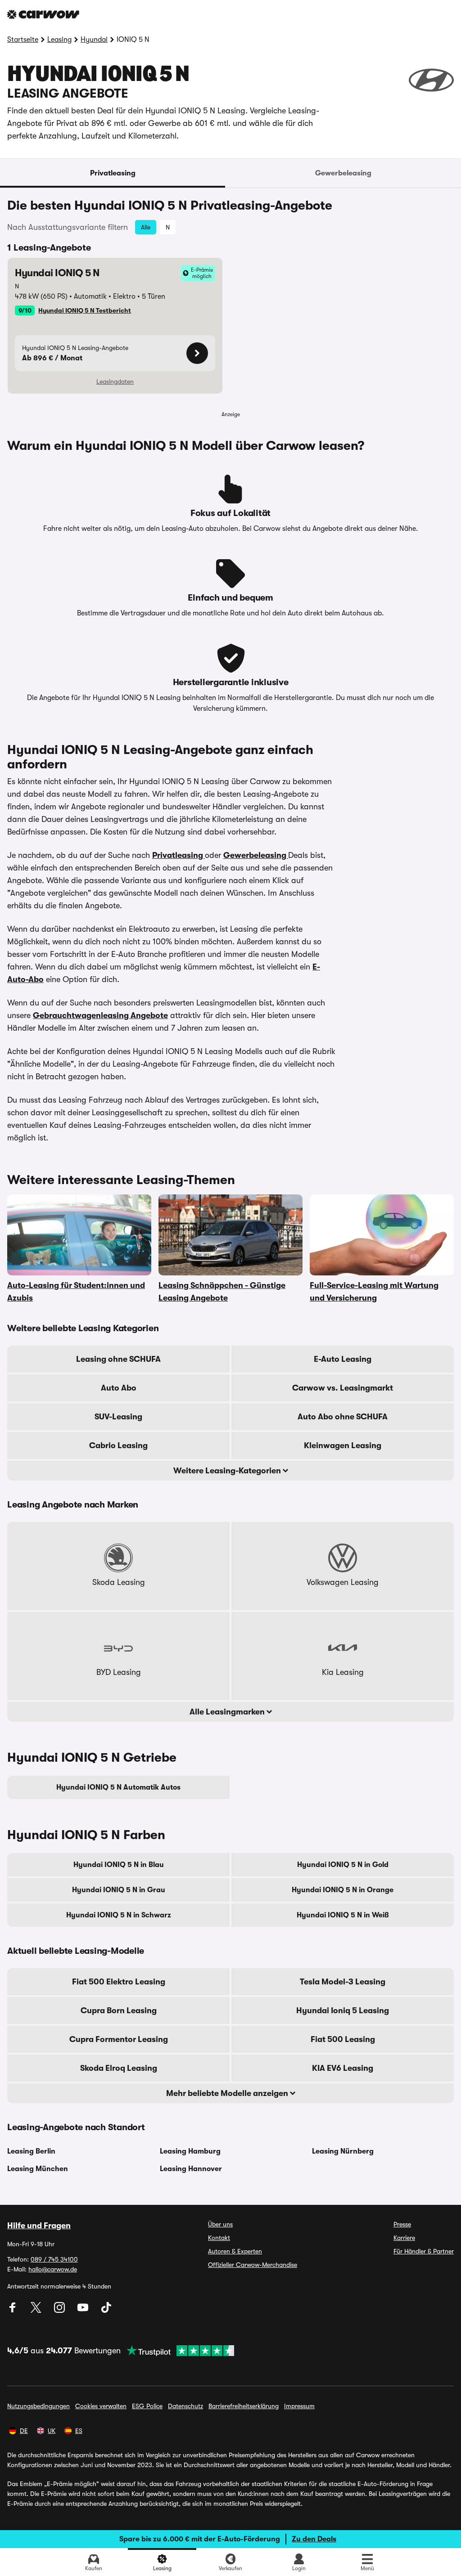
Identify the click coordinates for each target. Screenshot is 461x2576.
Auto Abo (119, 1388)
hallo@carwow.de (53, 2269)
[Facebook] (14, 2311)
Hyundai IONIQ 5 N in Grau (119, 1890)
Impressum (299, 2406)
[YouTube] (84, 2311)
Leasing (59, 40)
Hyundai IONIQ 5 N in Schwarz (119, 1915)
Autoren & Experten (235, 2251)
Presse (402, 2224)
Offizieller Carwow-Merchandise (253, 2265)
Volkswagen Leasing (343, 1582)
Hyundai (94, 40)
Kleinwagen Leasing (343, 1445)
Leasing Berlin (31, 2151)
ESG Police (147, 2406)
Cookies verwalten (101, 2406)
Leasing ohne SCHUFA (118, 1359)
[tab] (113, 173)
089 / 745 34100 (54, 2259)
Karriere (404, 2238)
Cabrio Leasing (118, 1445)
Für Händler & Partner (424, 2251)
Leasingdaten (115, 381)
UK (52, 2431)
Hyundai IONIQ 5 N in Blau (119, 1865)
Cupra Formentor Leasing (119, 2039)
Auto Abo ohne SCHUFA (343, 1417)
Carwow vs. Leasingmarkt (343, 1388)
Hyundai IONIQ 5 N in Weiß (343, 1915)
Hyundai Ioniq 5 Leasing (343, 2011)
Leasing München (38, 2169)
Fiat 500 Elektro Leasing (119, 1982)
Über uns (220, 2224)
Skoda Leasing (119, 1582)
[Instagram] (60, 2311)
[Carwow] (43, 14)
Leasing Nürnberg (343, 2151)
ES (79, 2431)
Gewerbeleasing (343, 173)
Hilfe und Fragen (39, 2226)
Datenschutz (185, 2406)
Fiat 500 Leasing (343, 2039)
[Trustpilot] (177, 2351)
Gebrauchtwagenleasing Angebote (100, 1015)
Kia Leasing (343, 1672)
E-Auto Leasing (343, 1359)
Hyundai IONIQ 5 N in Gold (343, 1865)
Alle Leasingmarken (228, 1712)
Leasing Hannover (191, 2169)
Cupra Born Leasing (119, 2011)
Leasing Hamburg (190, 2151)
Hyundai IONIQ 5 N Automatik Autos (118, 1787)
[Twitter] (37, 2311)
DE (24, 2431)
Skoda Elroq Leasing (119, 2068)
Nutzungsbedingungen (38, 2406)
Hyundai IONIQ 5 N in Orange (343, 1890)
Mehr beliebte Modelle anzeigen (228, 2093)
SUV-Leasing (118, 1417)
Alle (146, 227)
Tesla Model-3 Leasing (343, 1982)
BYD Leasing (119, 1672)
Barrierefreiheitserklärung (244, 2406)
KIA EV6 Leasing (343, 2068)
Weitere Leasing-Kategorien (228, 1471)
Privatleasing (113, 173)
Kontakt (219, 2238)
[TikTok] (106, 2311)
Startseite (23, 40)
